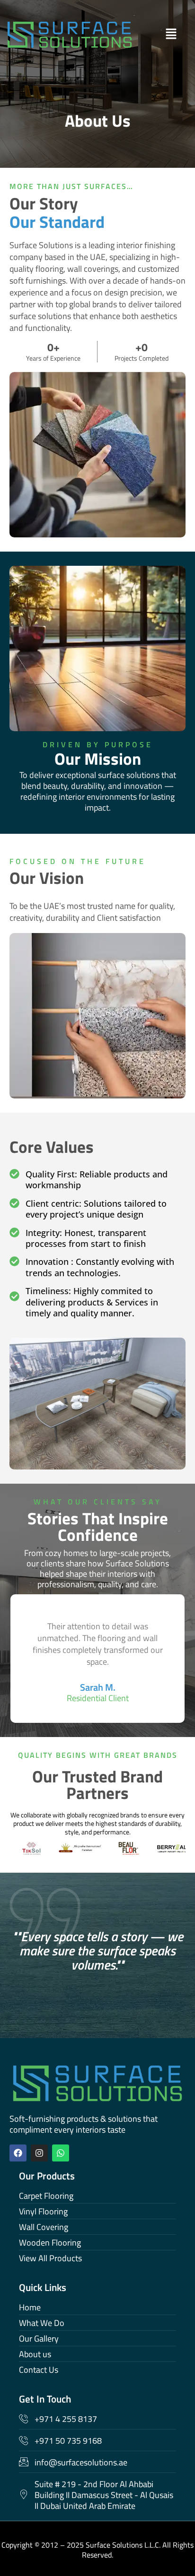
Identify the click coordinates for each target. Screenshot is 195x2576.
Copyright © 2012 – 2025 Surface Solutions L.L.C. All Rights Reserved (97, 2550)
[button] (158, 34)
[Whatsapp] (61, 2153)
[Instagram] (39, 2153)
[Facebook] (18, 2153)
